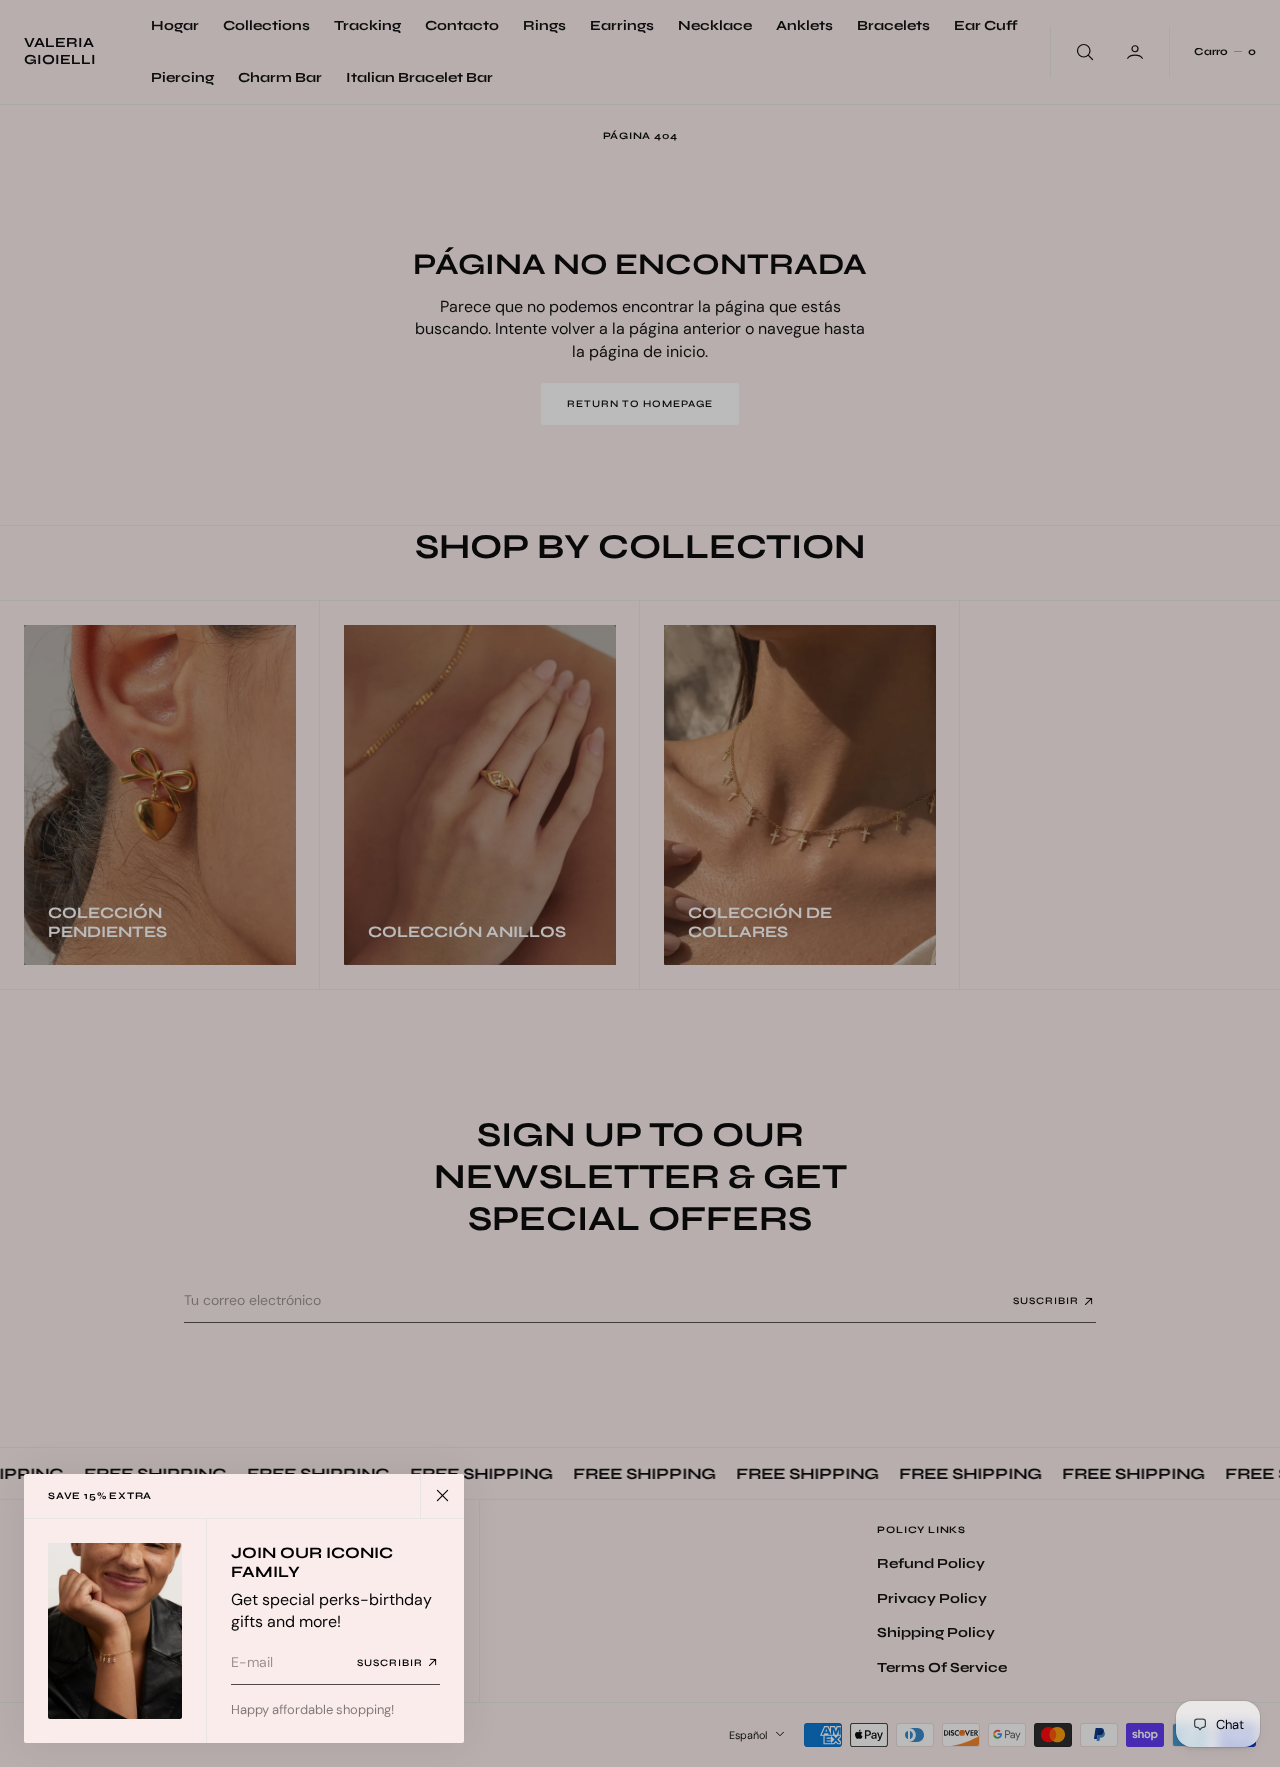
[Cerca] (442, 1496)
